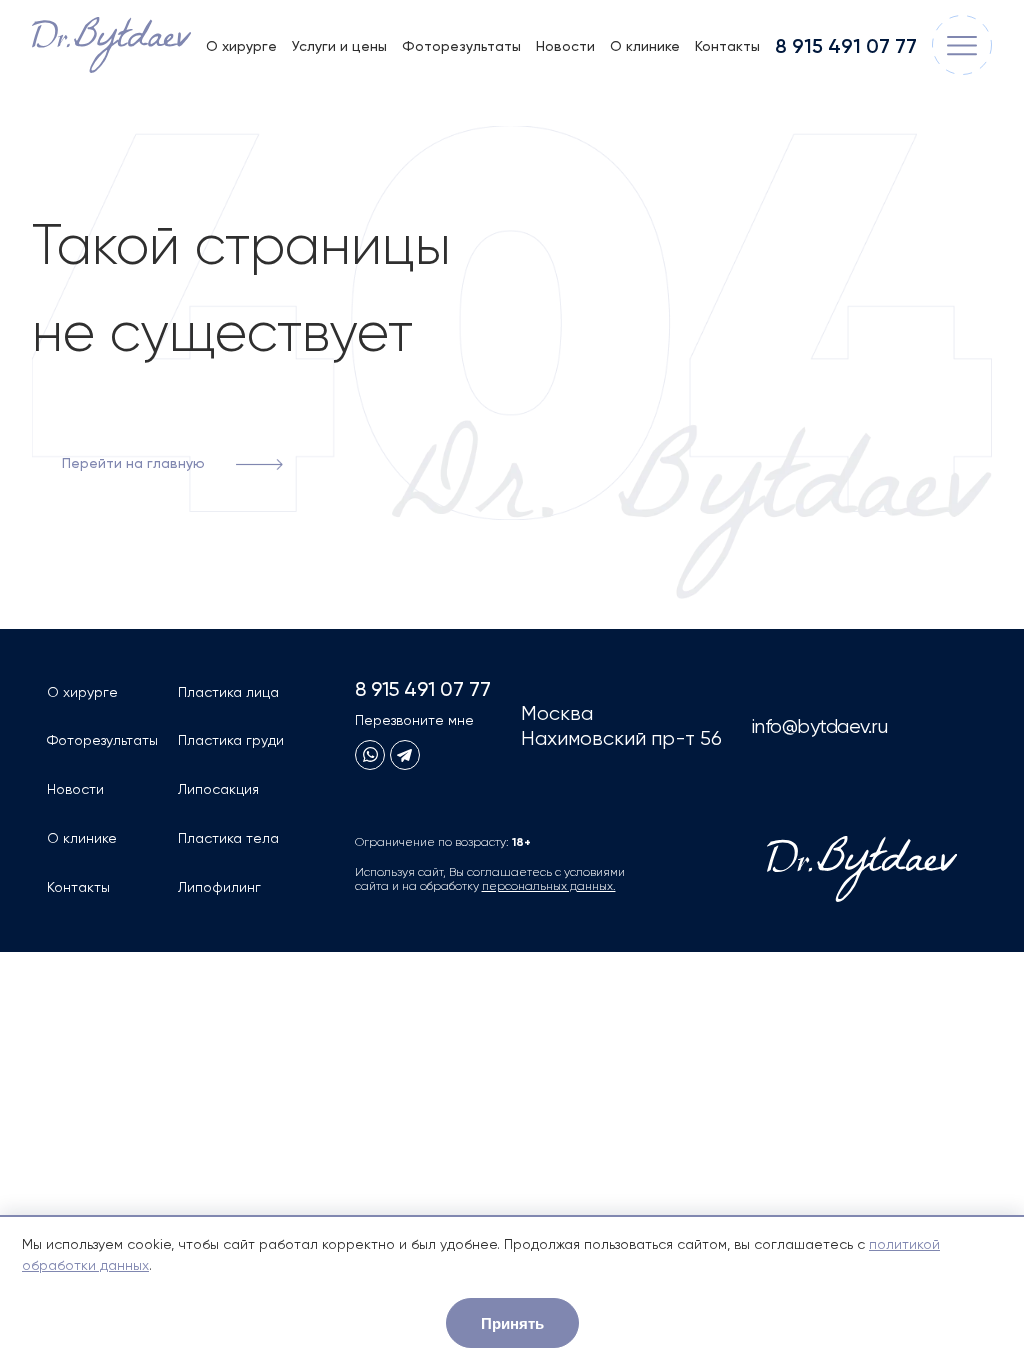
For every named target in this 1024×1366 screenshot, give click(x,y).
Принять (512, 1323)
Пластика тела (228, 839)
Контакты (727, 47)
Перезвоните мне (414, 721)
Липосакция (218, 790)
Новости (565, 47)
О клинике (645, 47)
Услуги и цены (339, 47)
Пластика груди (231, 741)
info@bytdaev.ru (820, 727)
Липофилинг (219, 888)
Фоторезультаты (461, 47)
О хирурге (241, 47)
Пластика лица (228, 693)
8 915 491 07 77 (846, 48)
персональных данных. (549, 887)
